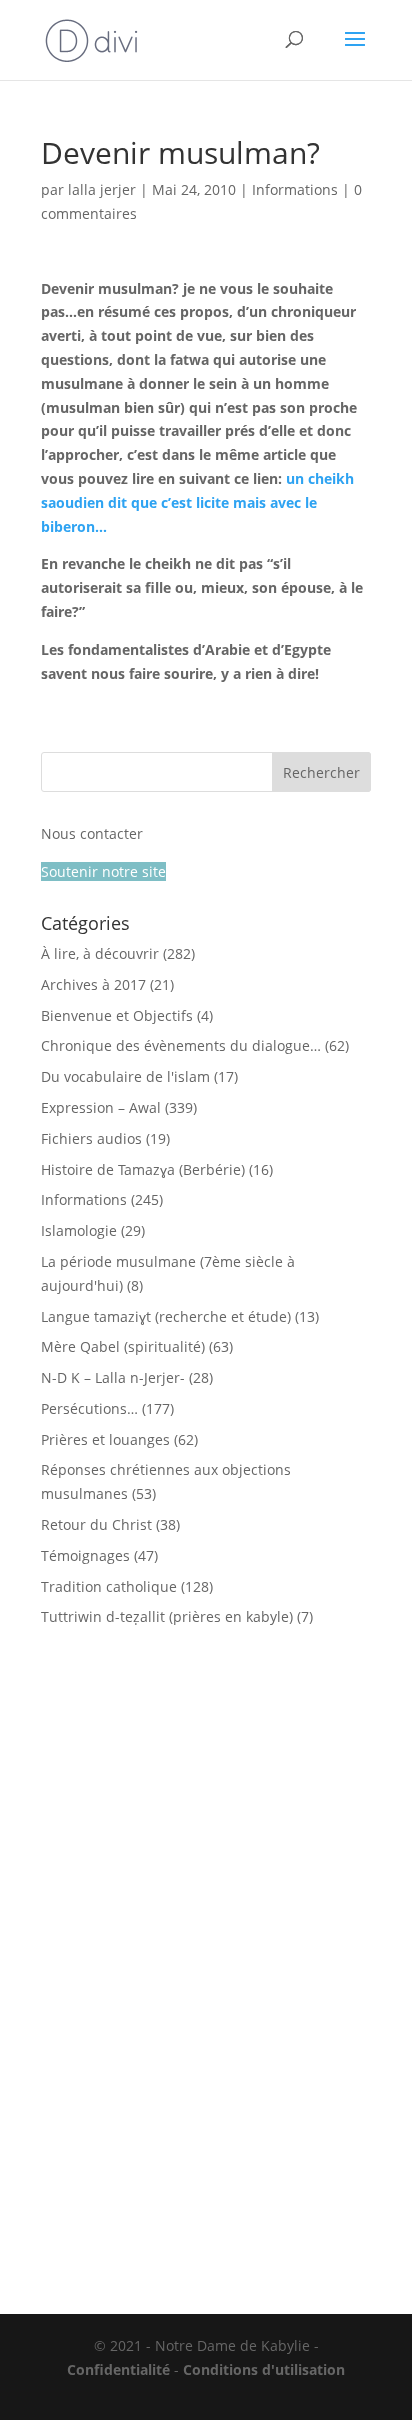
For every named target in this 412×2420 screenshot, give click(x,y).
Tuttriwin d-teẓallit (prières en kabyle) (167, 1616)
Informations (295, 189)
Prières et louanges (105, 1439)
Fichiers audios (91, 1138)
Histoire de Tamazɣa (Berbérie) (143, 1169)
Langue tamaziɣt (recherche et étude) (166, 1316)
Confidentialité (118, 2369)
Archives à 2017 (93, 984)
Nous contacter (92, 833)
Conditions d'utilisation (264, 2369)
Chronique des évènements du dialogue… (181, 1045)
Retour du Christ (96, 1524)
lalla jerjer (102, 189)
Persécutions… (89, 1408)
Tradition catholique (109, 1586)
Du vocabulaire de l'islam (125, 1076)
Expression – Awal (101, 1107)
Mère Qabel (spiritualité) (123, 1346)
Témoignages (85, 1555)
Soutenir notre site (103, 871)
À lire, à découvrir (100, 953)
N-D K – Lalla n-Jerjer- (113, 1377)
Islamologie (79, 1230)
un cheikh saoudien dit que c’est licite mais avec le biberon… (197, 502)
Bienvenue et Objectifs (117, 1015)
